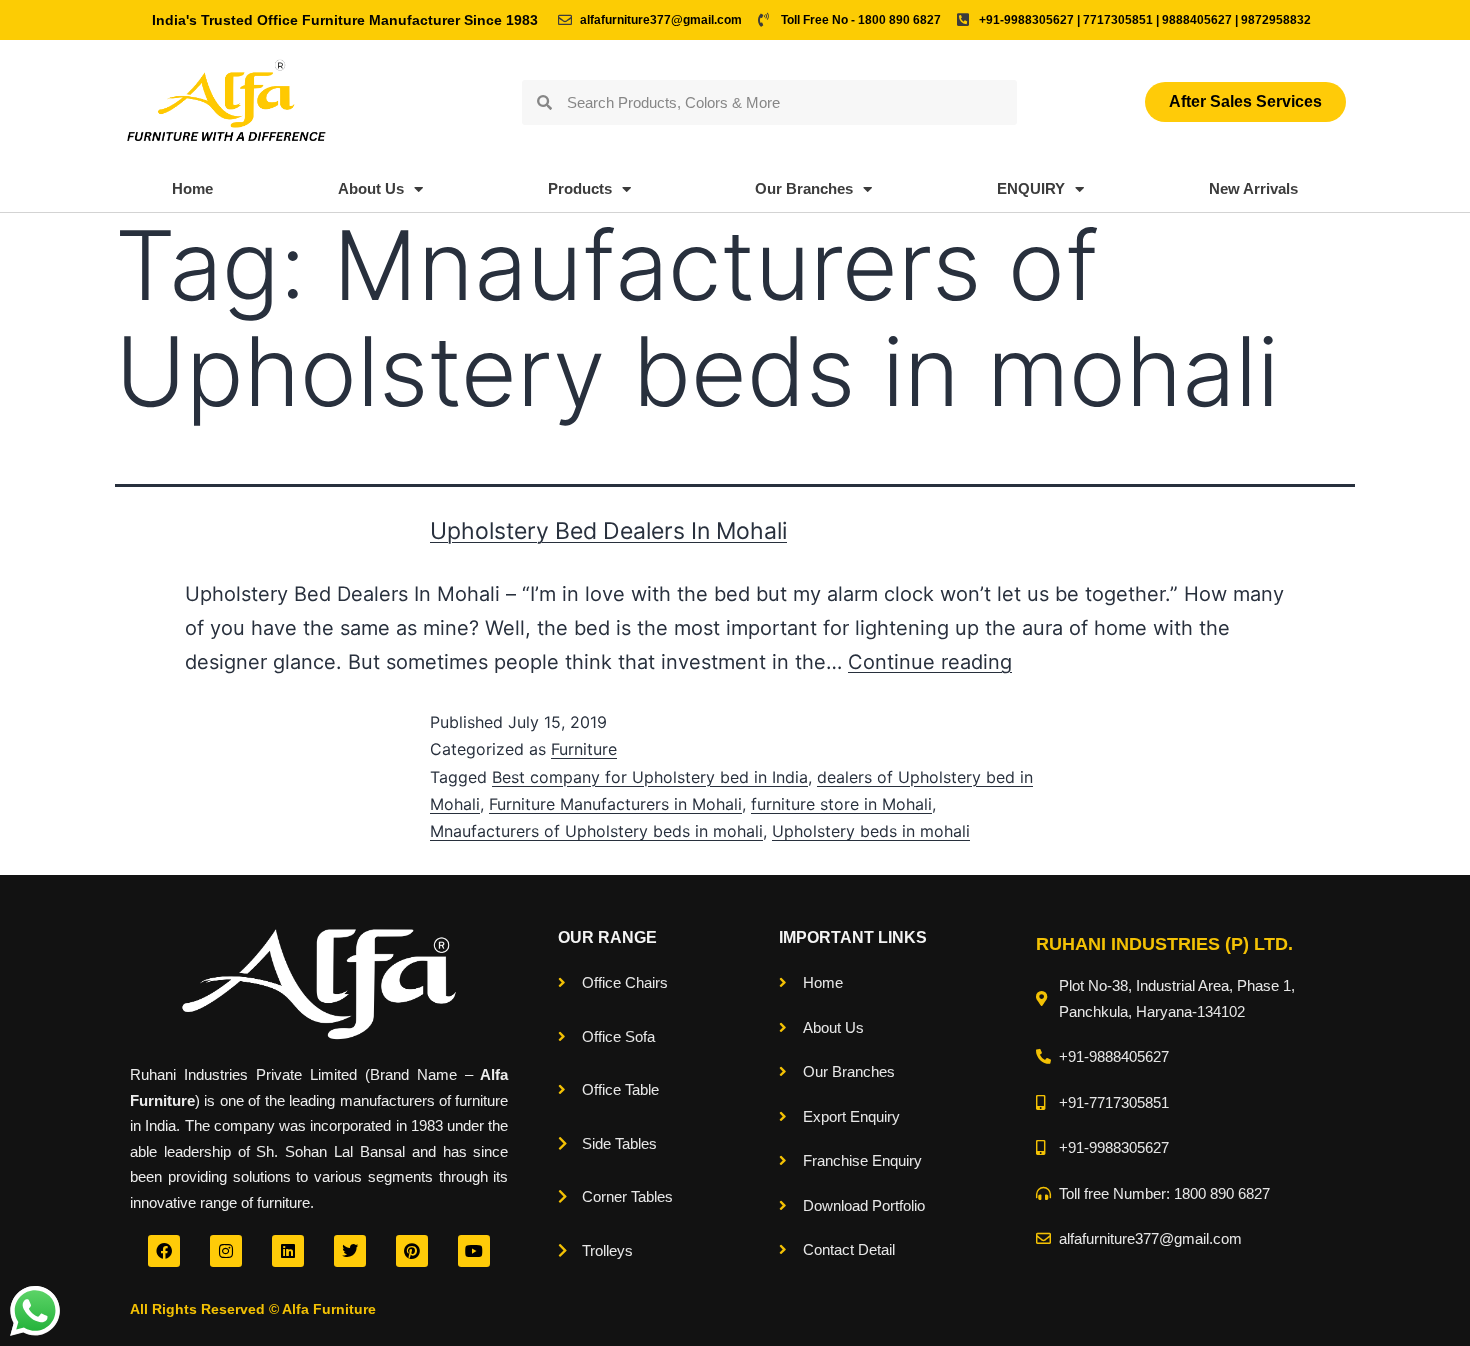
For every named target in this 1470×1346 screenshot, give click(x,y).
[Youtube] (474, 1251)
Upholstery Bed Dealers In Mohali (608, 531)
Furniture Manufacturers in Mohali (615, 804)
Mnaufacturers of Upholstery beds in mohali (596, 831)
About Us (371, 188)
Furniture (584, 749)
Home (192, 188)
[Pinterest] (412, 1251)
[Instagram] (226, 1251)
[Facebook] (164, 1251)
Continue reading (930, 662)
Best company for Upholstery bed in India (650, 777)
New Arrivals (1253, 188)
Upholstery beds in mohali (871, 831)
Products (580, 188)
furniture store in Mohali (841, 804)
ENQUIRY (1031, 188)
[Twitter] (350, 1251)
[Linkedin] (288, 1251)
